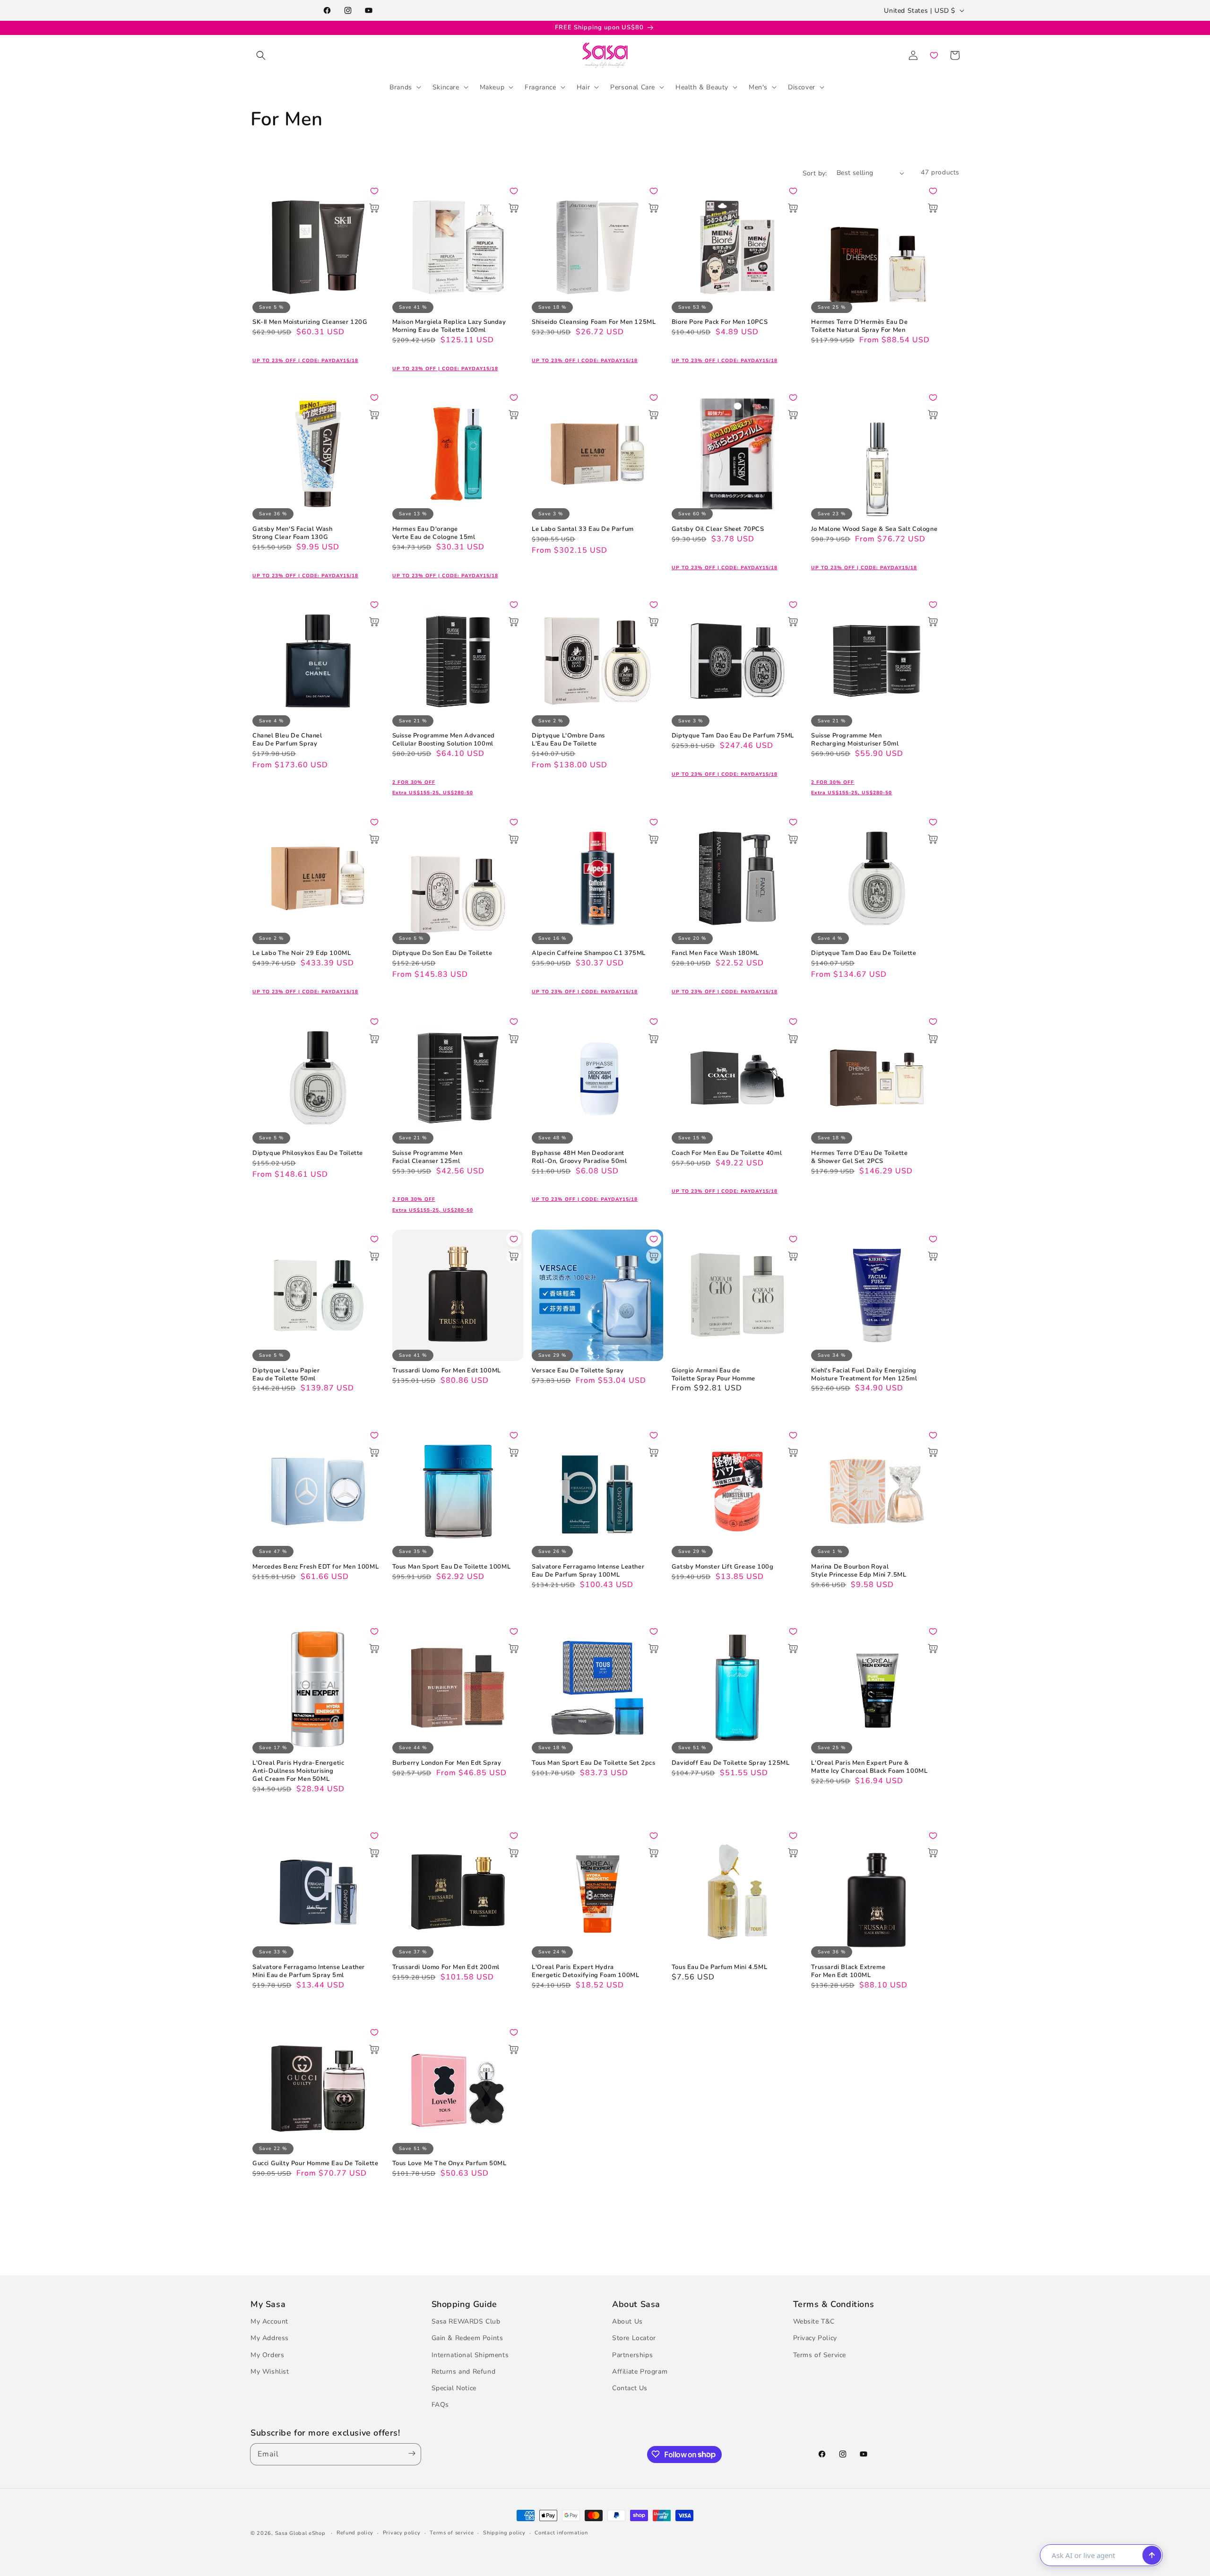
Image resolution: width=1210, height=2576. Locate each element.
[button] (261, 55)
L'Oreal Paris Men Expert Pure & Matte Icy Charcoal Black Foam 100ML (869, 1767)
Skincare (446, 87)
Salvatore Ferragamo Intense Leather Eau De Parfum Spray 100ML (588, 1571)
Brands (401, 87)
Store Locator (634, 2338)
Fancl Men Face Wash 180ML (715, 953)
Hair (583, 87)
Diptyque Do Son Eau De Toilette (442, 953)
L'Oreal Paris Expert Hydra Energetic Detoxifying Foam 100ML (585, 1971)
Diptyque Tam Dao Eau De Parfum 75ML (733, 736)
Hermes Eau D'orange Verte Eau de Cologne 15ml (434, 533)
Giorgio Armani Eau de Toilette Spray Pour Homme (713, 1375)
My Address (270, 2338)
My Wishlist (270, 2372)
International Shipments (470, 2355)
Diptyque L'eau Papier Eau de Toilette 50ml (286, 1375)
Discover (802, 87)
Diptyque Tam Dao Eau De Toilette (864, 953)
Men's (758, 87)
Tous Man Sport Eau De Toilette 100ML (452, 1567)
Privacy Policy (815, 2338)
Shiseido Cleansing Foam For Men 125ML (594, 322)
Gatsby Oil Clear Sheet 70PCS (718, 529)
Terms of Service (820, 2355)
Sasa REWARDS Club (466, 2322)
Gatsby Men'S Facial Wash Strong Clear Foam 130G (292, 533)
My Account (269, 2322)
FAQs (440, 2405)
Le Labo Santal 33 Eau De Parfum (583, 529)
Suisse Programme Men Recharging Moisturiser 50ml (855, 740)
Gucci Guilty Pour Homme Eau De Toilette (315, 2164)
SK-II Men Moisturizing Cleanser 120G (310, 322)
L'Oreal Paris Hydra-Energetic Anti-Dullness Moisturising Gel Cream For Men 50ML (298, 1771)
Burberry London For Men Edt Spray (447, 1763)
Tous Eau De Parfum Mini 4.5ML (719, 1967)
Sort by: (815, 173)
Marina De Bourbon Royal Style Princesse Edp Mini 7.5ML (859, 1571)
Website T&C (814, 2322)
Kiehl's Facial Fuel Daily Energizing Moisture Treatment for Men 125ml (864, 1375)
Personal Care (633, 87)
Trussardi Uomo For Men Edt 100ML (447, 1371)
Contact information (561, 2533)
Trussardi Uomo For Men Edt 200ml (446, 1967)
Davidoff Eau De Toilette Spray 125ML (731, 1763)
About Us (627, 2322)
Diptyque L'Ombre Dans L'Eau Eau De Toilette (568, 740)
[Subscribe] (410, 2454)
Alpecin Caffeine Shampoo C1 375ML (589, 953)
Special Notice (454, 2389)
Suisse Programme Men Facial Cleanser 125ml (428, 1157)
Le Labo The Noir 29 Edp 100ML (302, 953)
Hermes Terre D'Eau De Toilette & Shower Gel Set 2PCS (859, 1157)
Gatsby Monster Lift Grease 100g (723, 1567)
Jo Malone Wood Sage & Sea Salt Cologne (874, 529)
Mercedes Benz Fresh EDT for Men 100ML (315, 1567)
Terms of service (452, 2533)
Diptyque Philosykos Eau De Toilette (308, 1153)
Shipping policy (504, 2533)
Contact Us (630, 2389)
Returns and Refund (464, 2372)
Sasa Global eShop (300, 2533)
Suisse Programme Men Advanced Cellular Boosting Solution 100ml (444, 740)
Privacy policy (402, 2533)
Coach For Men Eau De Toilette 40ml (727, 1153)
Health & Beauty (702, 87)
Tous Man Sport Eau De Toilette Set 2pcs (593, 1763)
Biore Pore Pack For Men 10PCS (720, 322)
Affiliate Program (640, 2372)
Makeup (492, 87)
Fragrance (540, 87)
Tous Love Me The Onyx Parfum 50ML (449, 2164)
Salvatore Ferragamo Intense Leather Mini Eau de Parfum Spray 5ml (309, 1971)
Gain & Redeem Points (467, 2338)
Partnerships (632, 2355)
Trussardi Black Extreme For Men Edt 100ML (848, 1971)
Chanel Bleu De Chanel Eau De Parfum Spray (287, 740)
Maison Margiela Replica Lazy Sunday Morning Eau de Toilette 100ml (449, 326)
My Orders (267, 2355)
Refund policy (355, 2533)
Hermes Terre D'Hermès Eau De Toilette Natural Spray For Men (859, 326)
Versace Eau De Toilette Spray (578, 1371)
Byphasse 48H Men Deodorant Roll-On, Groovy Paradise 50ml (579, 1157)
